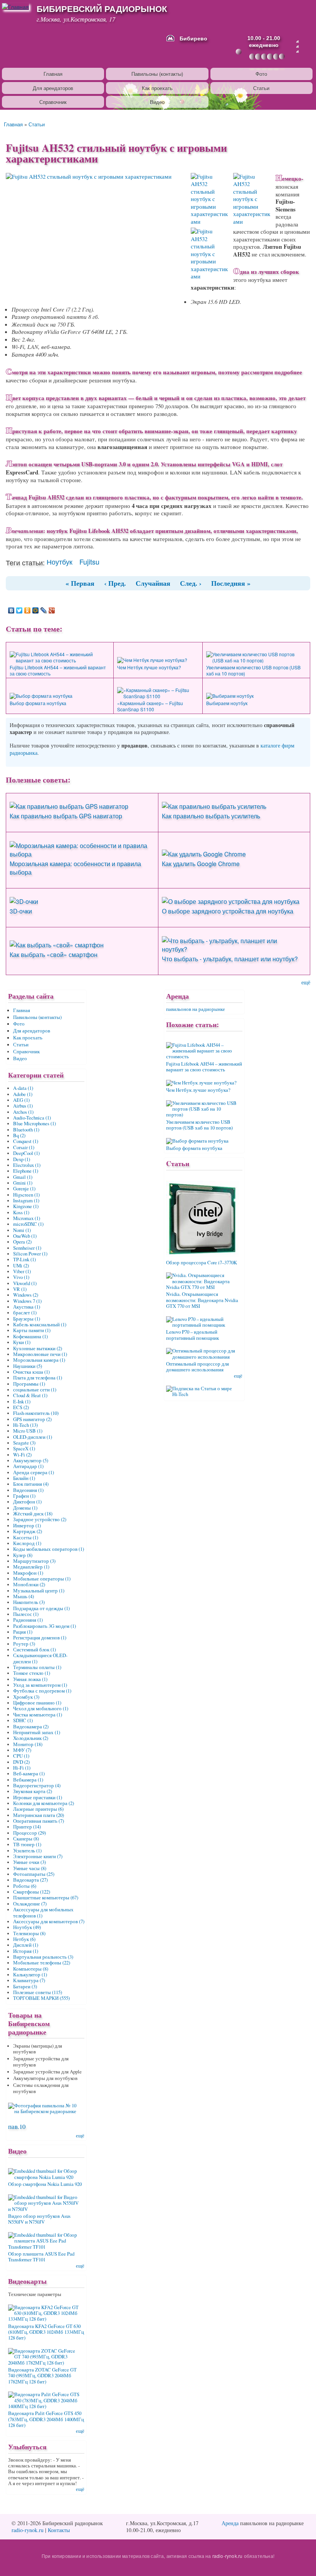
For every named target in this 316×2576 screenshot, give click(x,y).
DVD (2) (21, 1762)
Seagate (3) (24, 1443)
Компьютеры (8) (31, 1969)
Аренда (230, 2523)
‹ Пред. (115, 583)
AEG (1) (21, 1100)
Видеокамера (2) (31, 1727)
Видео (157, 102)
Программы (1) (29, 1384)
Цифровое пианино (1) (37, 1703)
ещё (306, 982)
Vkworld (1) (25, 1283)
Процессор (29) (29, 1833)
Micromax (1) (27, 1218)
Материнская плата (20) (39, 1815)
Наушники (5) (28, 1366)
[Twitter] (19, 610)
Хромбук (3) (26, 1697)
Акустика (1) (27, 1307)
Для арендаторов (53, 88)
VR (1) (20, 1289)
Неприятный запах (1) (37, 1732)
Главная (53, 74)
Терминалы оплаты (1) (37, 1667)
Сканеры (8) (26, 1839)
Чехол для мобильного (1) (41, 1709)
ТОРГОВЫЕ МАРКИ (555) (41, 1998)
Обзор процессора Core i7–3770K (202, 1263)
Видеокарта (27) (30, 1880)
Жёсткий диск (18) (33, 1514)
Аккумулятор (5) (31, 1461)
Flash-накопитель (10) (36, 1413)
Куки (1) (22, 1342)
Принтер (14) (27, 1827)
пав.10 (17, 2126)
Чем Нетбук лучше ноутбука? (149, 667)
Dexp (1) (22, 1159)
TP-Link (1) (24, 1260)
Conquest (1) (26, 1141)
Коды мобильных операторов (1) (49, 1549)
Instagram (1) (26, 1201)
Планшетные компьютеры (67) (46, 1898)
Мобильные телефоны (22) (42, 1963)
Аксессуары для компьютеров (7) (49, 1922)
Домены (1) (25, 1508)
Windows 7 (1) (27, 1301)
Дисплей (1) (26, 1945)
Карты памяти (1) (32, 1330)
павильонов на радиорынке (196, 1009)
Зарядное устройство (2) (40, 1519)
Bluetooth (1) (26, 1130)
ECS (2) (21, 1407)
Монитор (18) (28, 1744)
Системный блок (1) (34, 1650)
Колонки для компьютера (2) (44, 1803)
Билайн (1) (24, 1478)
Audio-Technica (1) (32, 1118)
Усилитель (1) (27, 1851)
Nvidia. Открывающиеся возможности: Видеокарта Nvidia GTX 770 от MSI (202, 1300)
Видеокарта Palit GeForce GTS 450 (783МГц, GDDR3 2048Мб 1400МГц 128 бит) (46, 2419)
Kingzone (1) (26, 1206)
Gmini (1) (23, 1183)
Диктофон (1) (27, 1502)
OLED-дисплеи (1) (33, 1437)
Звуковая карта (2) (33, 1791)
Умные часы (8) (30, 1868)
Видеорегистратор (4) (37, 1786)
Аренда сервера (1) (34, 1472)
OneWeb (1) (25, 1236)
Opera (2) (22, 1242)
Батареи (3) (25, 1987)
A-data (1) (23, 1088)
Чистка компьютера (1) (38, 1715)
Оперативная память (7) (39, 1821)
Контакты (59, 2530)
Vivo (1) (21, 1277)
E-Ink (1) (22, 1402)
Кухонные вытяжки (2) (38, 1348)
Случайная (153, 583)
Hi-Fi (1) (22, 1768)
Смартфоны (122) (32, 1892)
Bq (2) (19, 1135)
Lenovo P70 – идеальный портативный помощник (192, 1335)
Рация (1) (23, 1632)
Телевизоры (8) (29, 1933)
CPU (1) (21, 1756)
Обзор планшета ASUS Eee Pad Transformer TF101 (41, 2257)
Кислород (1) (27, 1543)
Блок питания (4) (31, 1484)
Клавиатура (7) (29, 1980)
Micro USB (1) (28, 1431)
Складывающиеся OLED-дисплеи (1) (40, 1658)
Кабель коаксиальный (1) (40, 1325)
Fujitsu (89, 561)
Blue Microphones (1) (34, 1124)
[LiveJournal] (44, 610)
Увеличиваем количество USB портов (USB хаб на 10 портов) (253, 670)
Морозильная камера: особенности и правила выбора (75, 868)
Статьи (261, 88)
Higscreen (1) (26, 1195)
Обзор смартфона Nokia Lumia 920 (45, 2184)
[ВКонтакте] (11, 610)
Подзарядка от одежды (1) (41, 1608)
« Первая (80, 583)
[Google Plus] (52, 610)
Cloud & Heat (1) (30, 1395)
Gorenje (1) (24, 1189)
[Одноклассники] (28, 610)
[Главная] (16, 6)
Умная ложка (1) (30, 1679)
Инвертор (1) (27, 1526)
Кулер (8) (23, 1555)
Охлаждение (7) (30, 1904)
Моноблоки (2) (29, 1585)
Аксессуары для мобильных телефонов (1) (43, 1912)
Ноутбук (60, 561)
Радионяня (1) (28, 1620)
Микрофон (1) (28, 1573)
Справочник (53, 102)
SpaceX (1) (24, 1449)
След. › (191, 583)
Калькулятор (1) (30, 1975)
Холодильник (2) (31, 1738)
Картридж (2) (28, 1531)
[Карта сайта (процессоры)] (298, 47)
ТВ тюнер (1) (27, 1844)
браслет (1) (25, 1313)
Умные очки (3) (29, 1862)
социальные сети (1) (35, 1390)
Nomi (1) (22, 1230)
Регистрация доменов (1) (40, 1638)
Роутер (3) (24, 1644)
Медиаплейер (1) (31, 1567)
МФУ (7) (22, 1750)
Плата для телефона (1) (38, 1378)
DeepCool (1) (26, 1153)
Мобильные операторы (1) (42, 1579)
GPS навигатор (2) (32, 1419)
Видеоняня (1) (28, 1490)
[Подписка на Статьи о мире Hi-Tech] (204, 1389)
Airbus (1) (23, 1106)
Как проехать (157, 88)
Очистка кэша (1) (31, 1372)
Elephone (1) (26, 1171)
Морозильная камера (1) (39, 1360)
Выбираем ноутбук (227, 703)
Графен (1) (24, 1496)
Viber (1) (22, 1271)
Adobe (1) (23, 1094)
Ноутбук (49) (27, 1927)
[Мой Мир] (36, 610)
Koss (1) (21, 1213)
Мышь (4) (24, 1596)
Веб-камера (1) (29, 1774)
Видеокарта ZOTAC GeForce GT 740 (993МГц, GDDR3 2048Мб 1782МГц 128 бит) (42, 2376)
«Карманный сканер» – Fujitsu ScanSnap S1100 (150, 706)
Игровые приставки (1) (38, 1798)
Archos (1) (23, 1112)
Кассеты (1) (26, 1538)
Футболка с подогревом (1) (42, 1691)
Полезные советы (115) (38, 1992)
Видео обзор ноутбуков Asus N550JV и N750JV (39, 2219)
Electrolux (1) (27, 1165)
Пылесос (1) (26, 1614)
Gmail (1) (23, 1177)
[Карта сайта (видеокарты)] (298, 52)
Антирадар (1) (28, 1466)
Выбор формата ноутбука (38, 703)
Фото (261, 74)
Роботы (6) (25, 1886)
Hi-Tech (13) (25, 1425)
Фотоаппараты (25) (34, 1874)
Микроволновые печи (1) (40, 1354)
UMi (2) (21, 1266)
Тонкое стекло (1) (32, 1673)
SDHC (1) (23, 1720)
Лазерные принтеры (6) (38, 1809)
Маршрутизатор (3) (34, 1561)
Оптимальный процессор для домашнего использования (197, 1367)
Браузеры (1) (27, 1319)
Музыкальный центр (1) (39, 1591)
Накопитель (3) (29, 1602)
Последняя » (231, 583)
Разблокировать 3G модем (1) (45, 1626)
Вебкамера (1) (28, 1780)
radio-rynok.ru (28, 2530)
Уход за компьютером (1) (40, 1685)
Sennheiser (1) (27, 1248)
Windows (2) (26, 1295)
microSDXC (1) (28, 1224)
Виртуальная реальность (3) (43, 1957)
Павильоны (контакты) (157, 74)
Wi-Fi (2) (22, 1455)
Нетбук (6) (24, 1939)
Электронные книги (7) (38, 1856)
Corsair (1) (24, 1147)
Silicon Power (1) (30, 1254)
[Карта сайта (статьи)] (298, 42)
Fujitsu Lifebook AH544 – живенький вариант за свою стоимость (58, 670)
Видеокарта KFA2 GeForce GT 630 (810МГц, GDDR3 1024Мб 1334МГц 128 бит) (46, 2332)
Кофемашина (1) (30, 1337)
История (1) (26, 1951)
